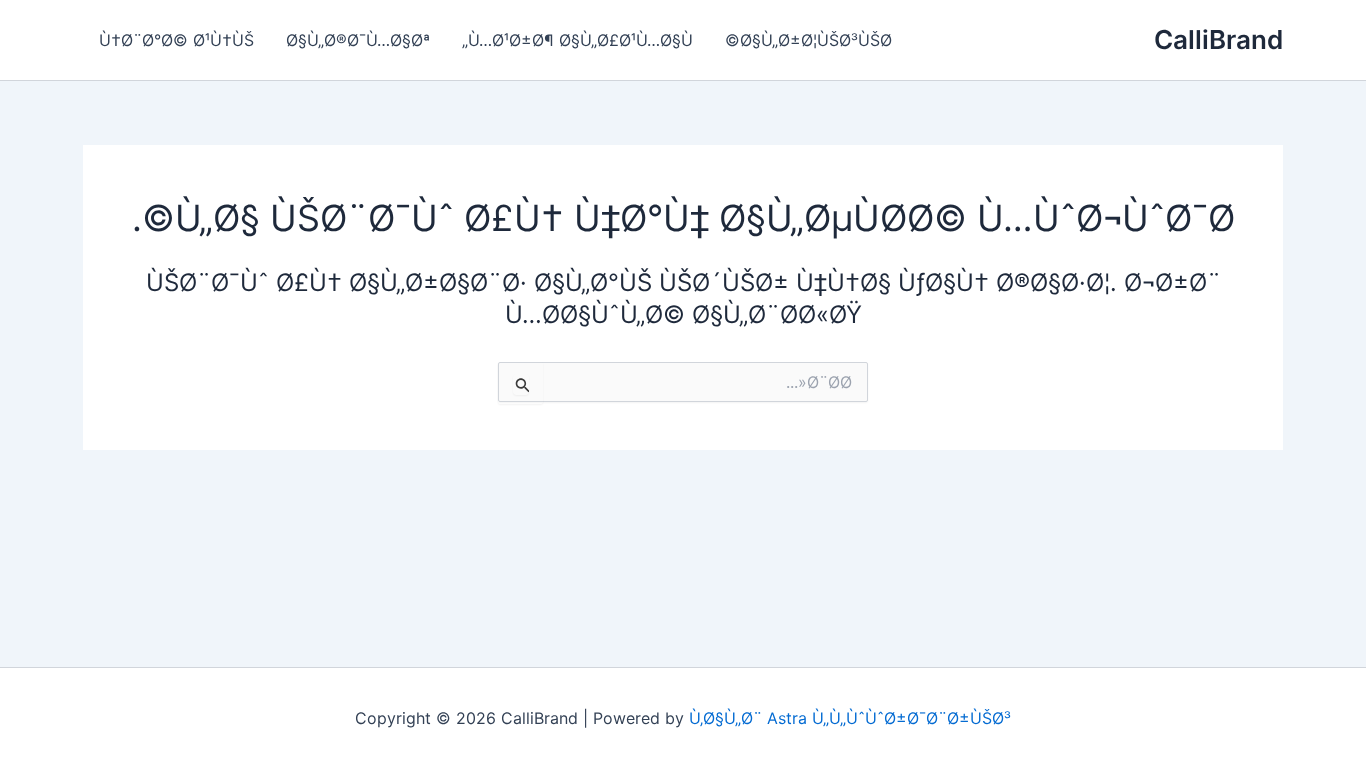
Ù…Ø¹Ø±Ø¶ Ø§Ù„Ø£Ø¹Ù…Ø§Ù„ (577, 40)
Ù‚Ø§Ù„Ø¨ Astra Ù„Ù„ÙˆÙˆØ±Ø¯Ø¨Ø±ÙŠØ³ (850, 718)
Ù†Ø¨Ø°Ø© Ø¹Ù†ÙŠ (176, 40)
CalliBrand (1218, 39)
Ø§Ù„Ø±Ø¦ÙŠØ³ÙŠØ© (808, 40)
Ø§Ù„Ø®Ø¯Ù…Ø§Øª (358, 40)
